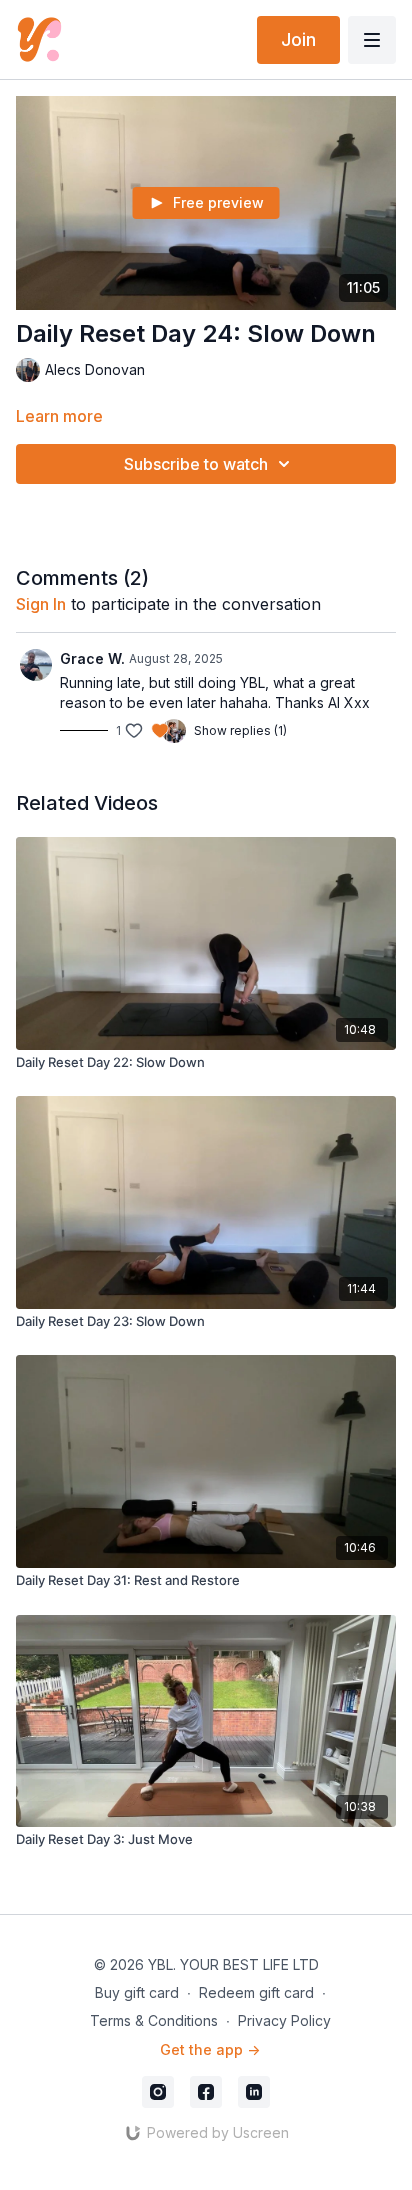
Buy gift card (137, 1992)
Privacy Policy (284, 2020)
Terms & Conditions (154, 2020)
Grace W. (92, 658)
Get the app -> (210, 2049)
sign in (41, 604)
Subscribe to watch (196, 464)
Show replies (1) (240, 730)
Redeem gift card (256, 1992)
